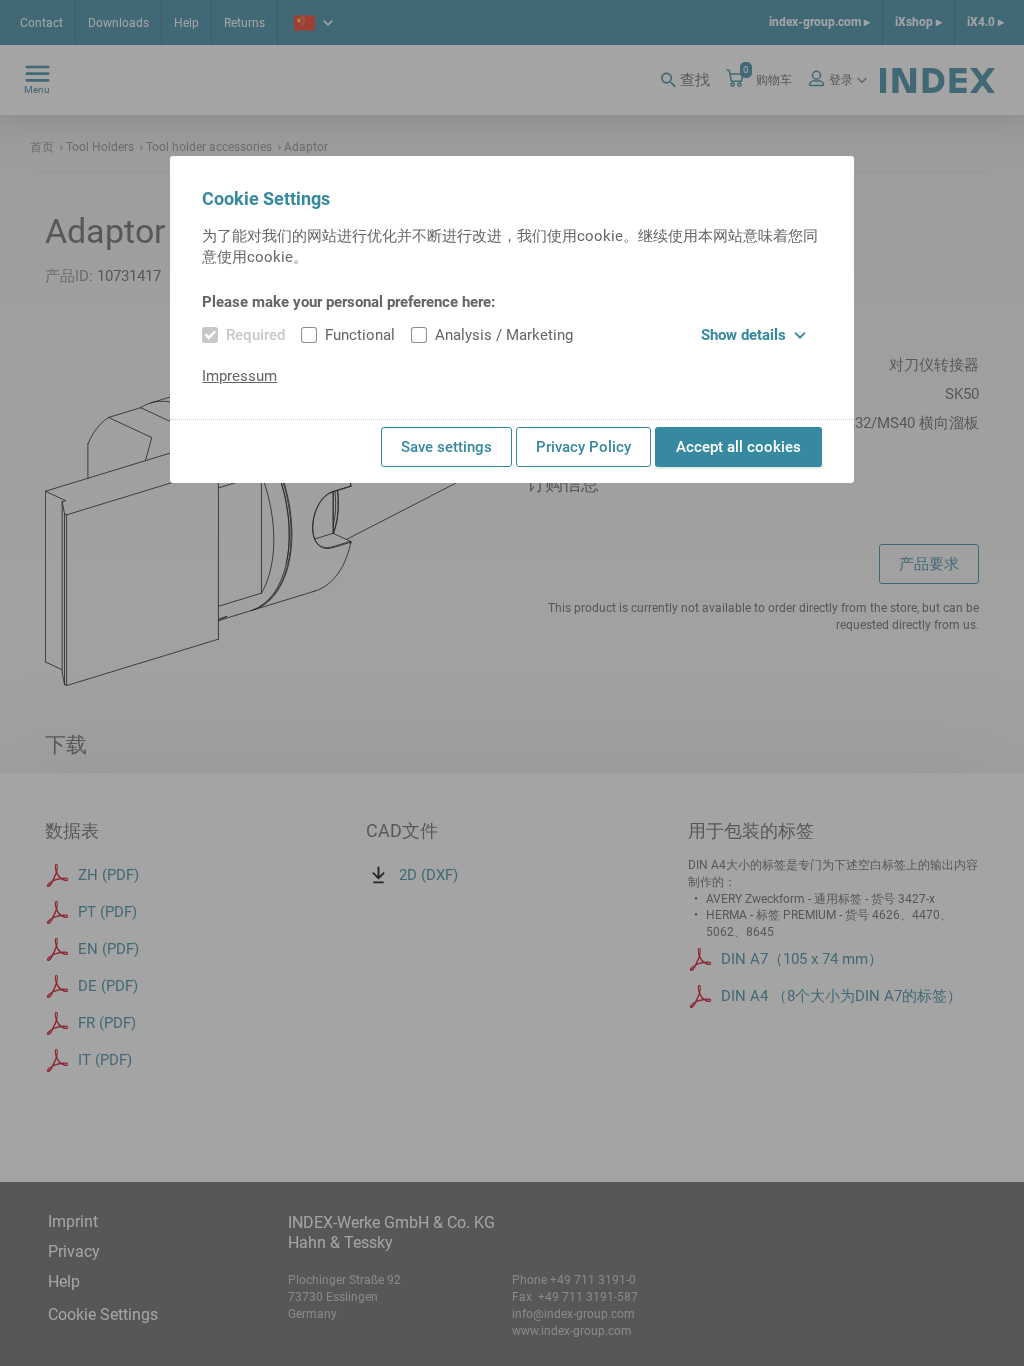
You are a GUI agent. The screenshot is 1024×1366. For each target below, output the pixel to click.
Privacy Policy (583, 447)
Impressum (239, 376)
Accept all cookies (738, 447)
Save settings (446, 447)
